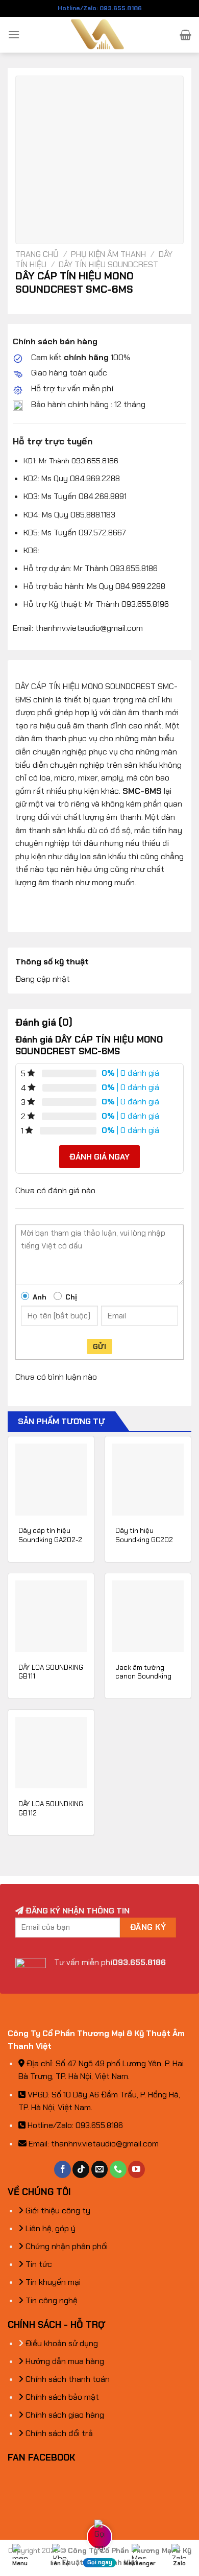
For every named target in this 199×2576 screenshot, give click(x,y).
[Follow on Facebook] (63, 2169)
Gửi (99, 1346)
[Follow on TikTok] (81, 2169)
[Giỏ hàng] (185, 35)
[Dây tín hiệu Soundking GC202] (148, 1479)
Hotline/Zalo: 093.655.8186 (100, 8)
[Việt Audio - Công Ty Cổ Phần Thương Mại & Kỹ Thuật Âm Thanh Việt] (100, 35)
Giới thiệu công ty (57, 2211)
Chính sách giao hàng (64, 2415)
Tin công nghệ (51, 2300)
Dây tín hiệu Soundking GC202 (144, 1535)
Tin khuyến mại (52, 2282)
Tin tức (38, 2264)
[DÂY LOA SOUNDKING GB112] (51, 1753)
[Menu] (14, 34)
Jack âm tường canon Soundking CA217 (143, 1676)
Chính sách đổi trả (58, 2433)
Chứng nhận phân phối (66, 2246)
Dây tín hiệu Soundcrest (108, 264)
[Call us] (118, 2169)
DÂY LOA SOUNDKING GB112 (51, 1809)
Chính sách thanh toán (67, 2379)
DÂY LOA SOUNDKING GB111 (51, 1672)
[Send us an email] (100, 2169)
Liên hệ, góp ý (49, 2228)
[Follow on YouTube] (136, 2169)
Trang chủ (37, 254)
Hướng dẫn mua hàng (64, 2361)
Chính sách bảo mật (61, 2397)
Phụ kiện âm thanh (108, 254)
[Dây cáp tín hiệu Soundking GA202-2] (51, 1479)
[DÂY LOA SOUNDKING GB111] (51, 1616)
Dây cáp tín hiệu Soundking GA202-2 (50, 1535)
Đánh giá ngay (99, 1157)
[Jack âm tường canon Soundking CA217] (148, 1616)
